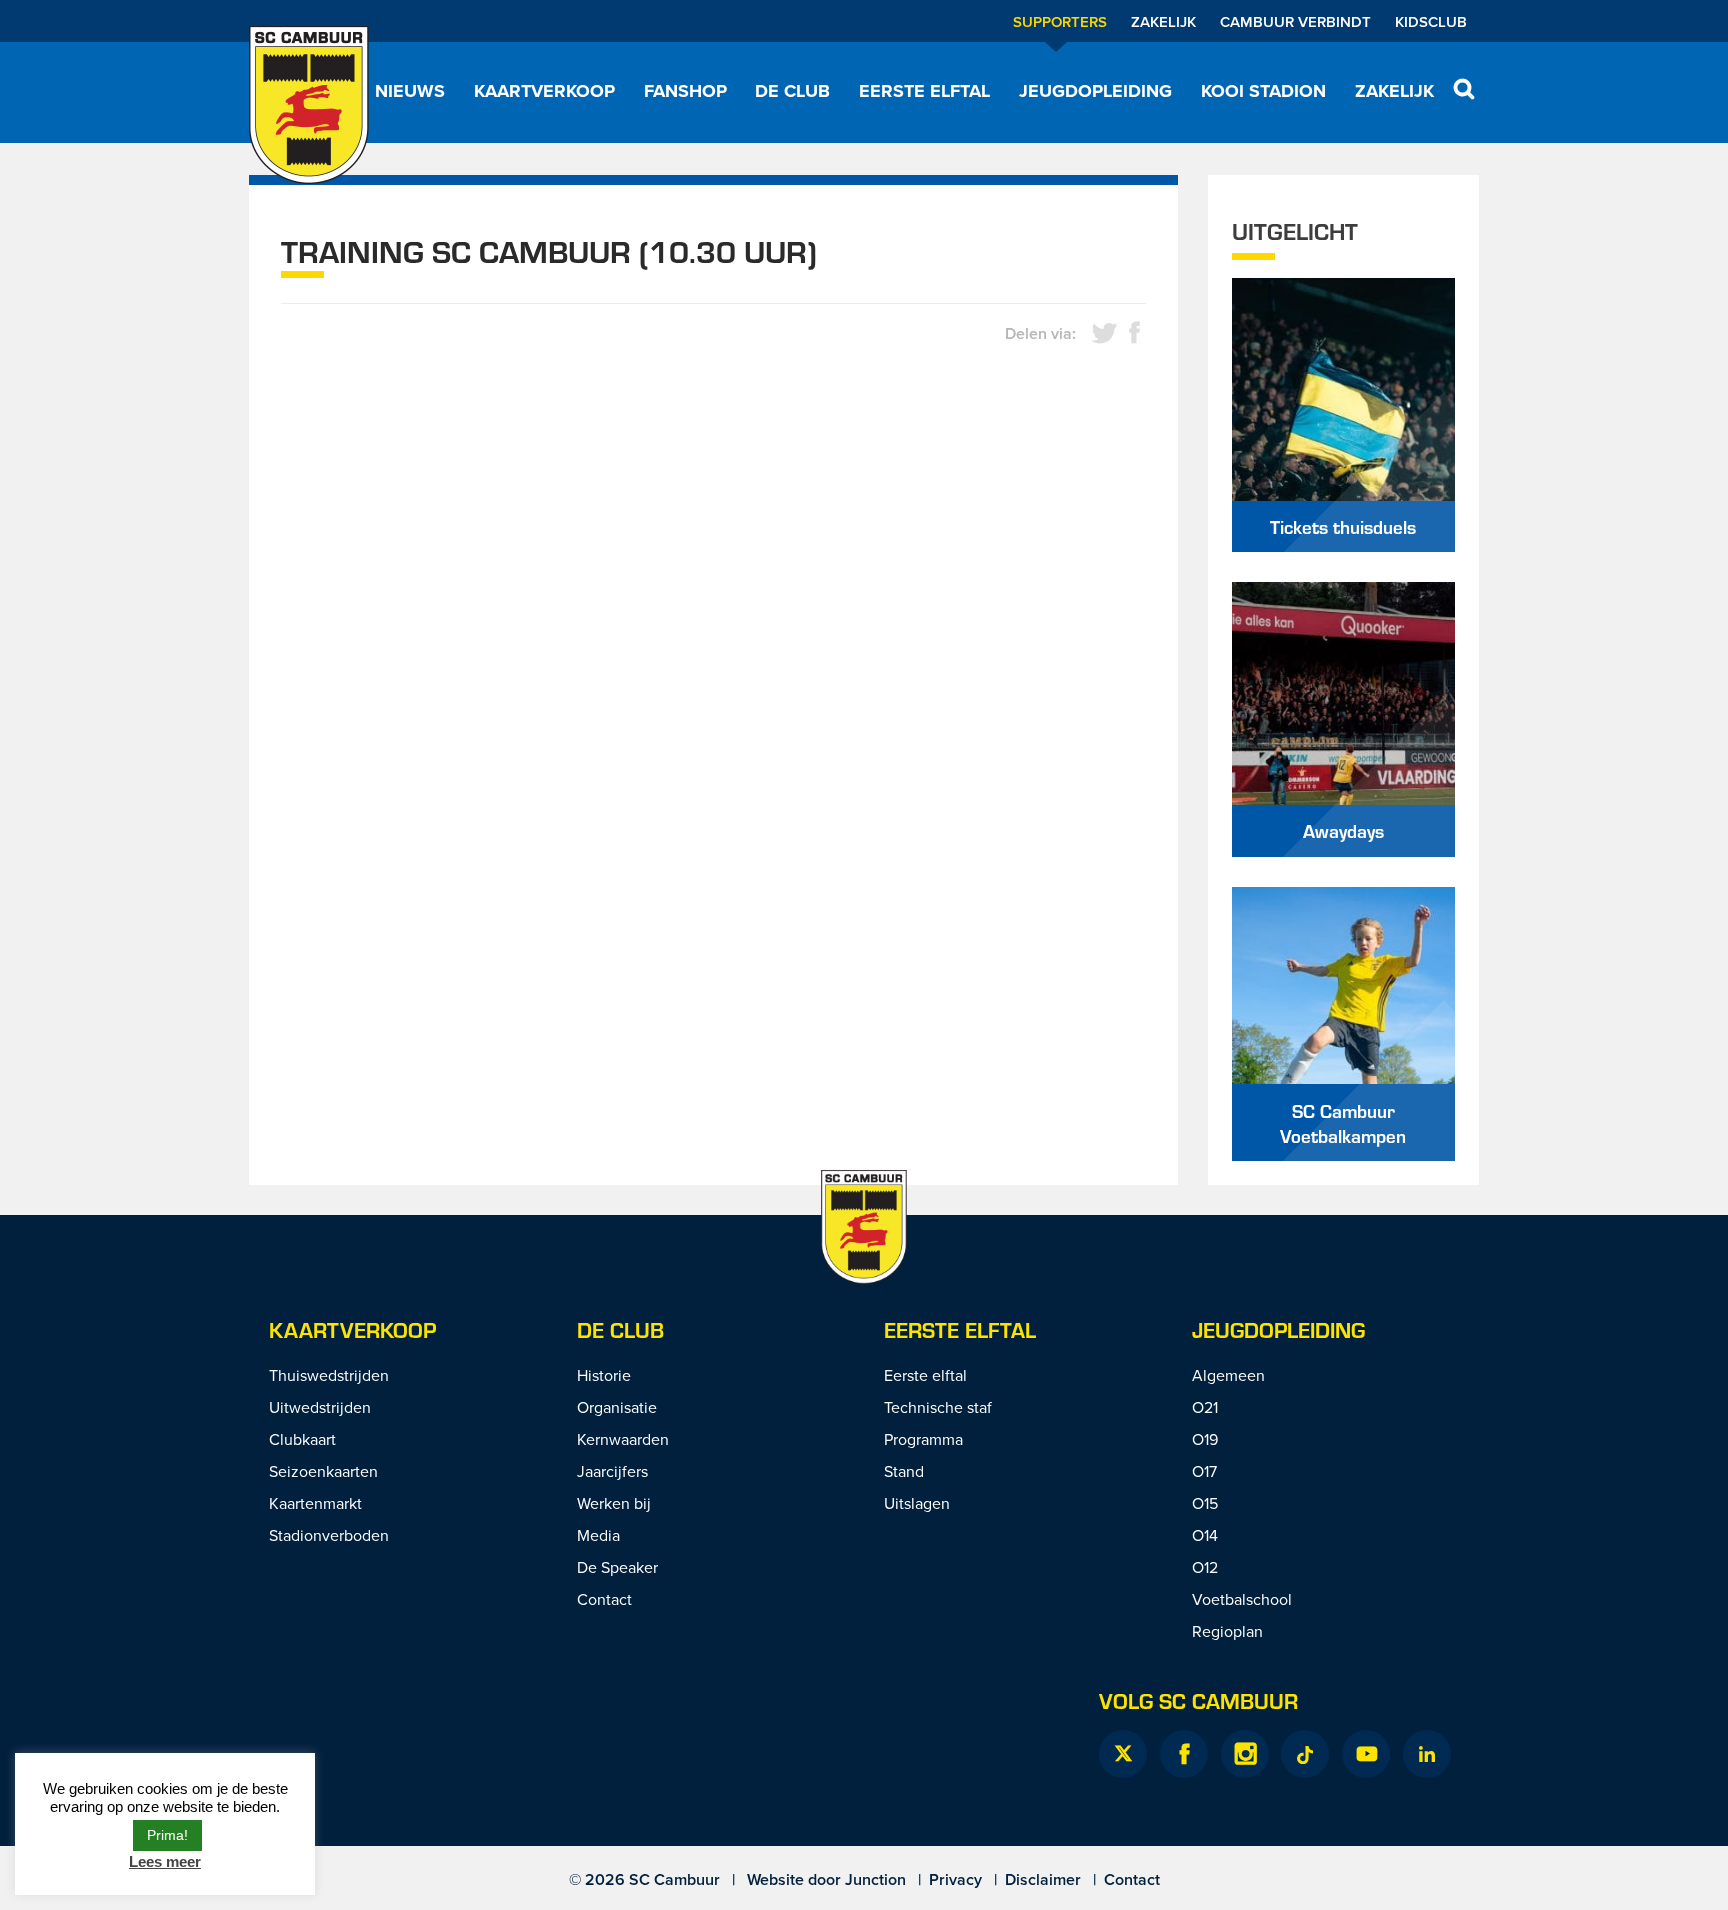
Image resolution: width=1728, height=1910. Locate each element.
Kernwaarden (623, 1439)
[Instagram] (1245, 1754)
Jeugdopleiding (1095, 91)
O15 (1205, 1503)
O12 (1205, 1567)
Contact (604, 1599)
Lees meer (165, 1861)
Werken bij (614, 1503)
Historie (604, 1375)
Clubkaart (302, 1439)
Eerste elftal (924, 91)
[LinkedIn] (1427, 1754)
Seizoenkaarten (323, 1471)
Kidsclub (1431, 21)
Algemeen (1228, 1375)
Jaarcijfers (612, 1471)
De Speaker (617, 1567)
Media (598, 1535)
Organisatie (617, 1407)
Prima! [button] (167, 1835)
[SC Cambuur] (309, 105)
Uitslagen (917, 1503)
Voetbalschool (1242, 1599)
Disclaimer (1043, 1879)
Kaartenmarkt (315, 1503)
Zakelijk (1163, 21)
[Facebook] (1184, 1754)
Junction (875, 1879)
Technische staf (938, 1407)
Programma (923, 1439)
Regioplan (1227, 1631)
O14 (1205, 1535)
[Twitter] (1123, 1754)
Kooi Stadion (1263, 91)
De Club (792, 91)
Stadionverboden (329, 1535)
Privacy (955, 1879)
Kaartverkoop (544, 91)
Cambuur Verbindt (1295, 21)
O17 (1204, 1471)
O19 (1205, 1439)
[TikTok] (1305, 1754)
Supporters (1060, 21)
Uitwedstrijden (320, 1407)
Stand (904, 1471)
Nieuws (410, 91)
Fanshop (685, 91)
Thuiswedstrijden (329, 1375)
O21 (1205, 1407)
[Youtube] (1366, 1754)
